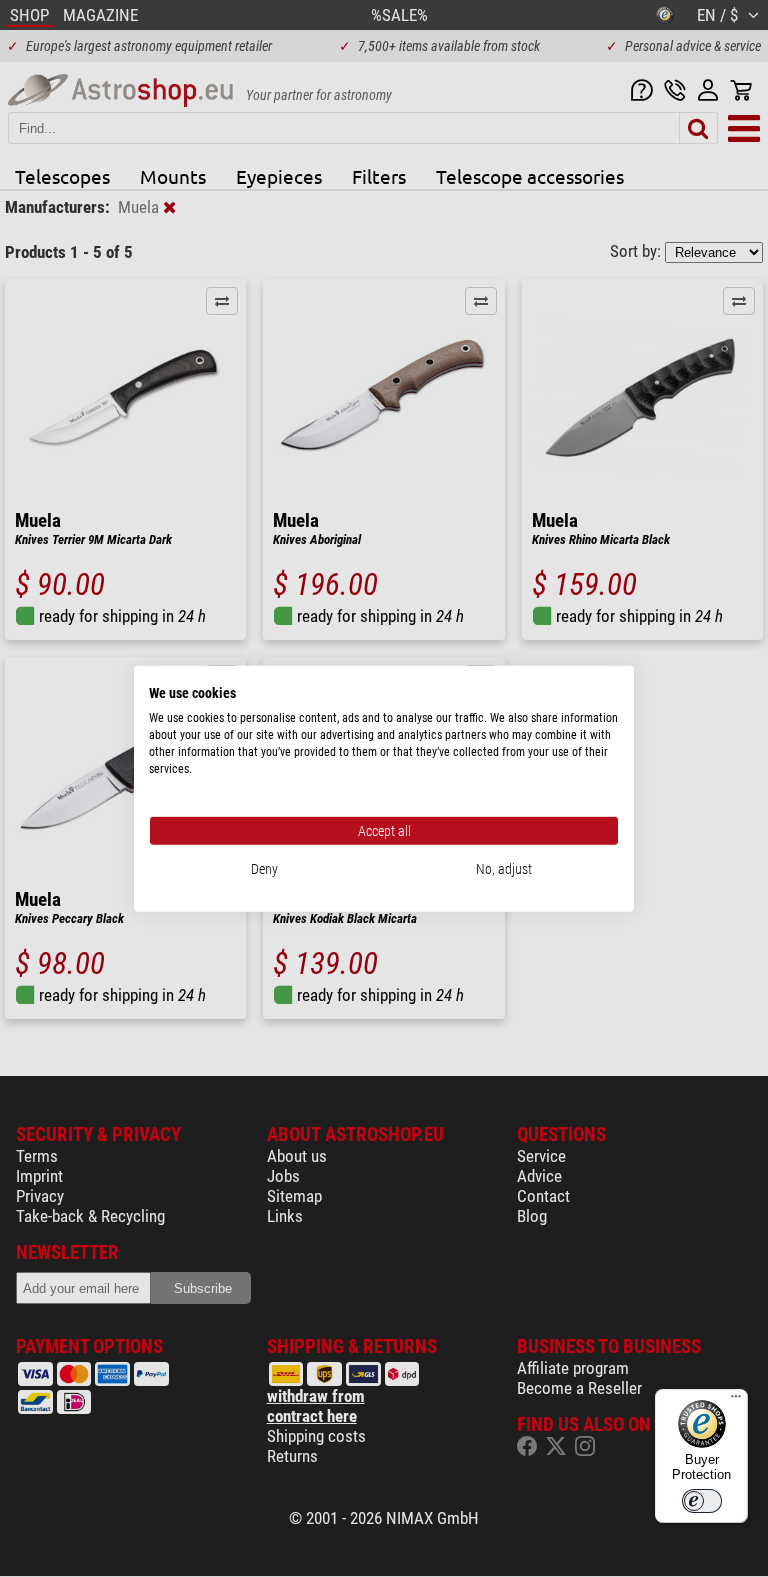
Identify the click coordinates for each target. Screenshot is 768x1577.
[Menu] (736, 1401)
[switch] (702, 1501)
